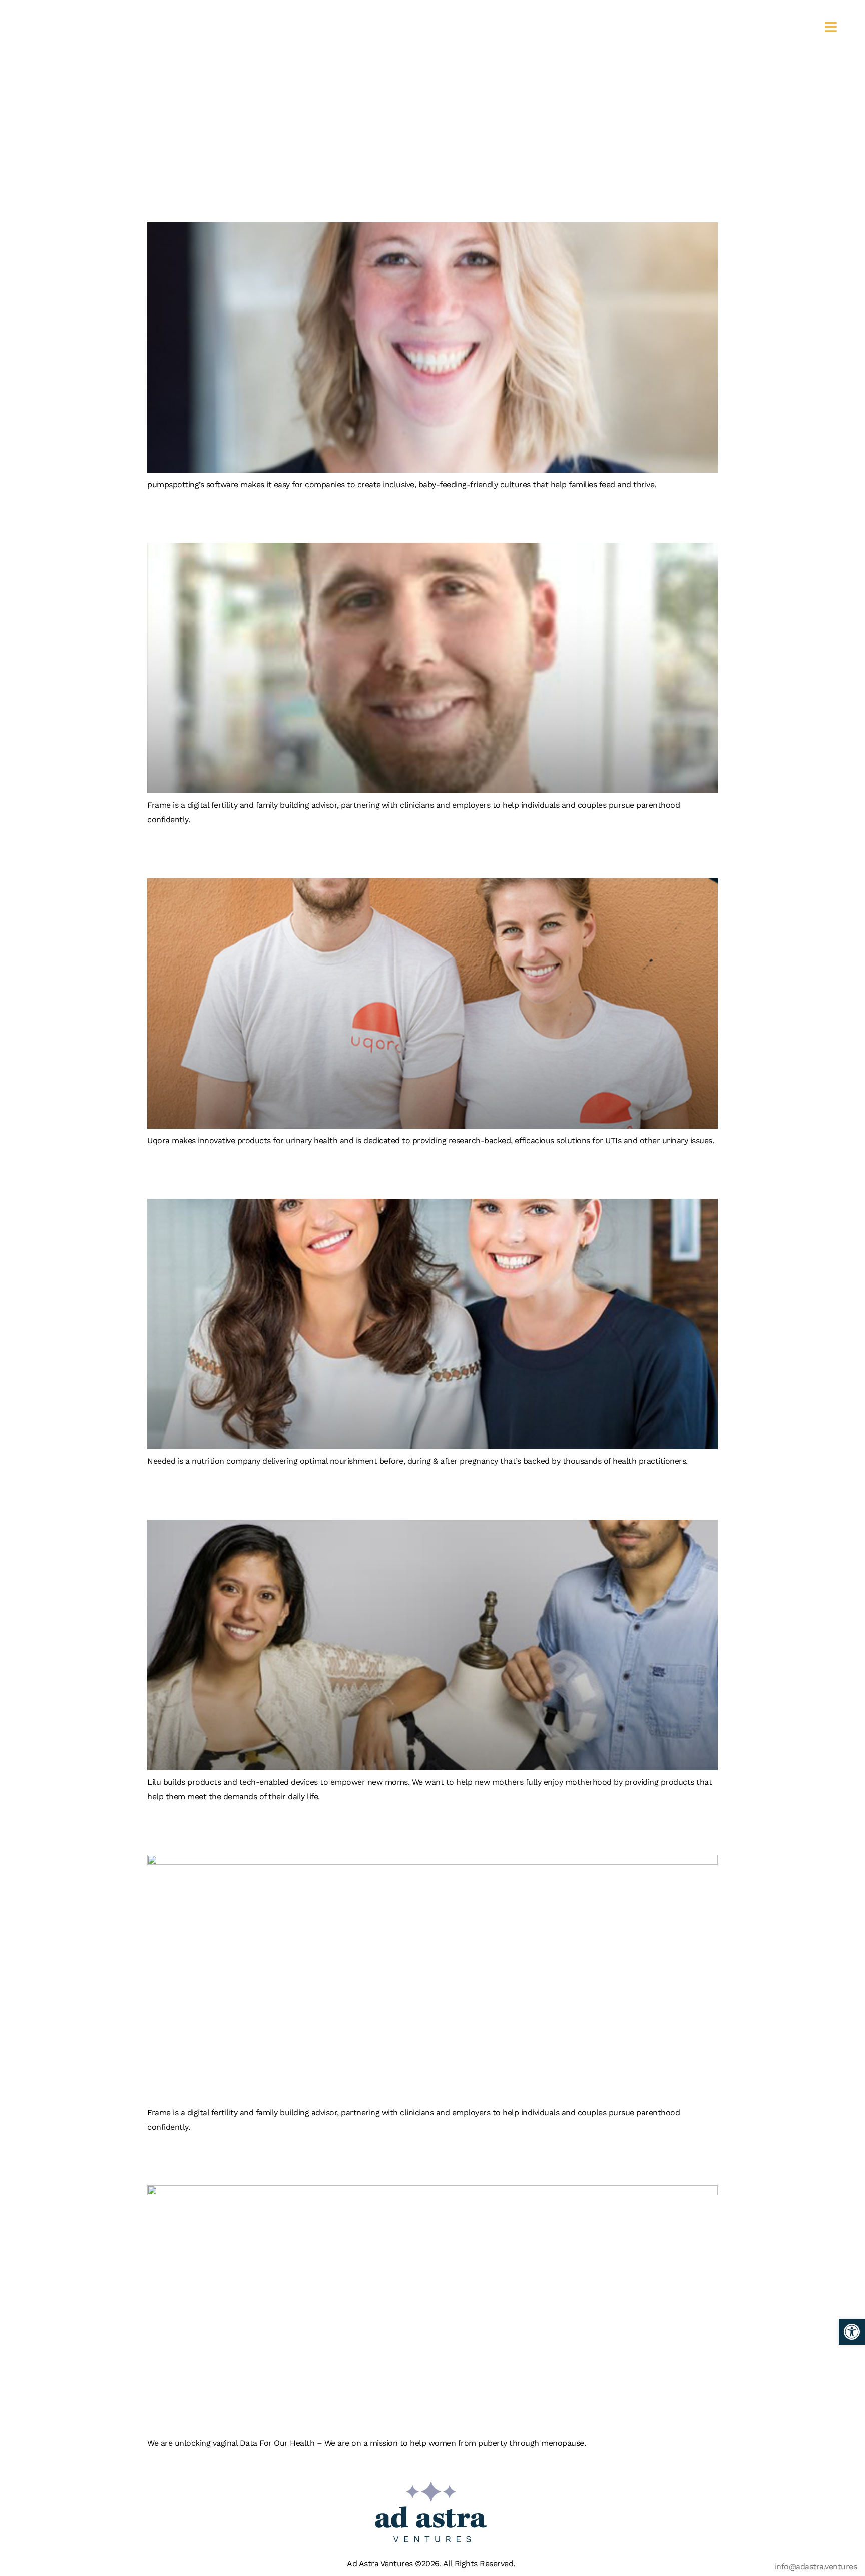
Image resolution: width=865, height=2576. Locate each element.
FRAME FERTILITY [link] (265, 517)
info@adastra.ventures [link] (816, 2567)
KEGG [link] (185, 2159)
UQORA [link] (196, 852)
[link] (852, 2332)
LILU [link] (177, 1494)
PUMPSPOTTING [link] (254, 196)
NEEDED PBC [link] (231, 1173)
